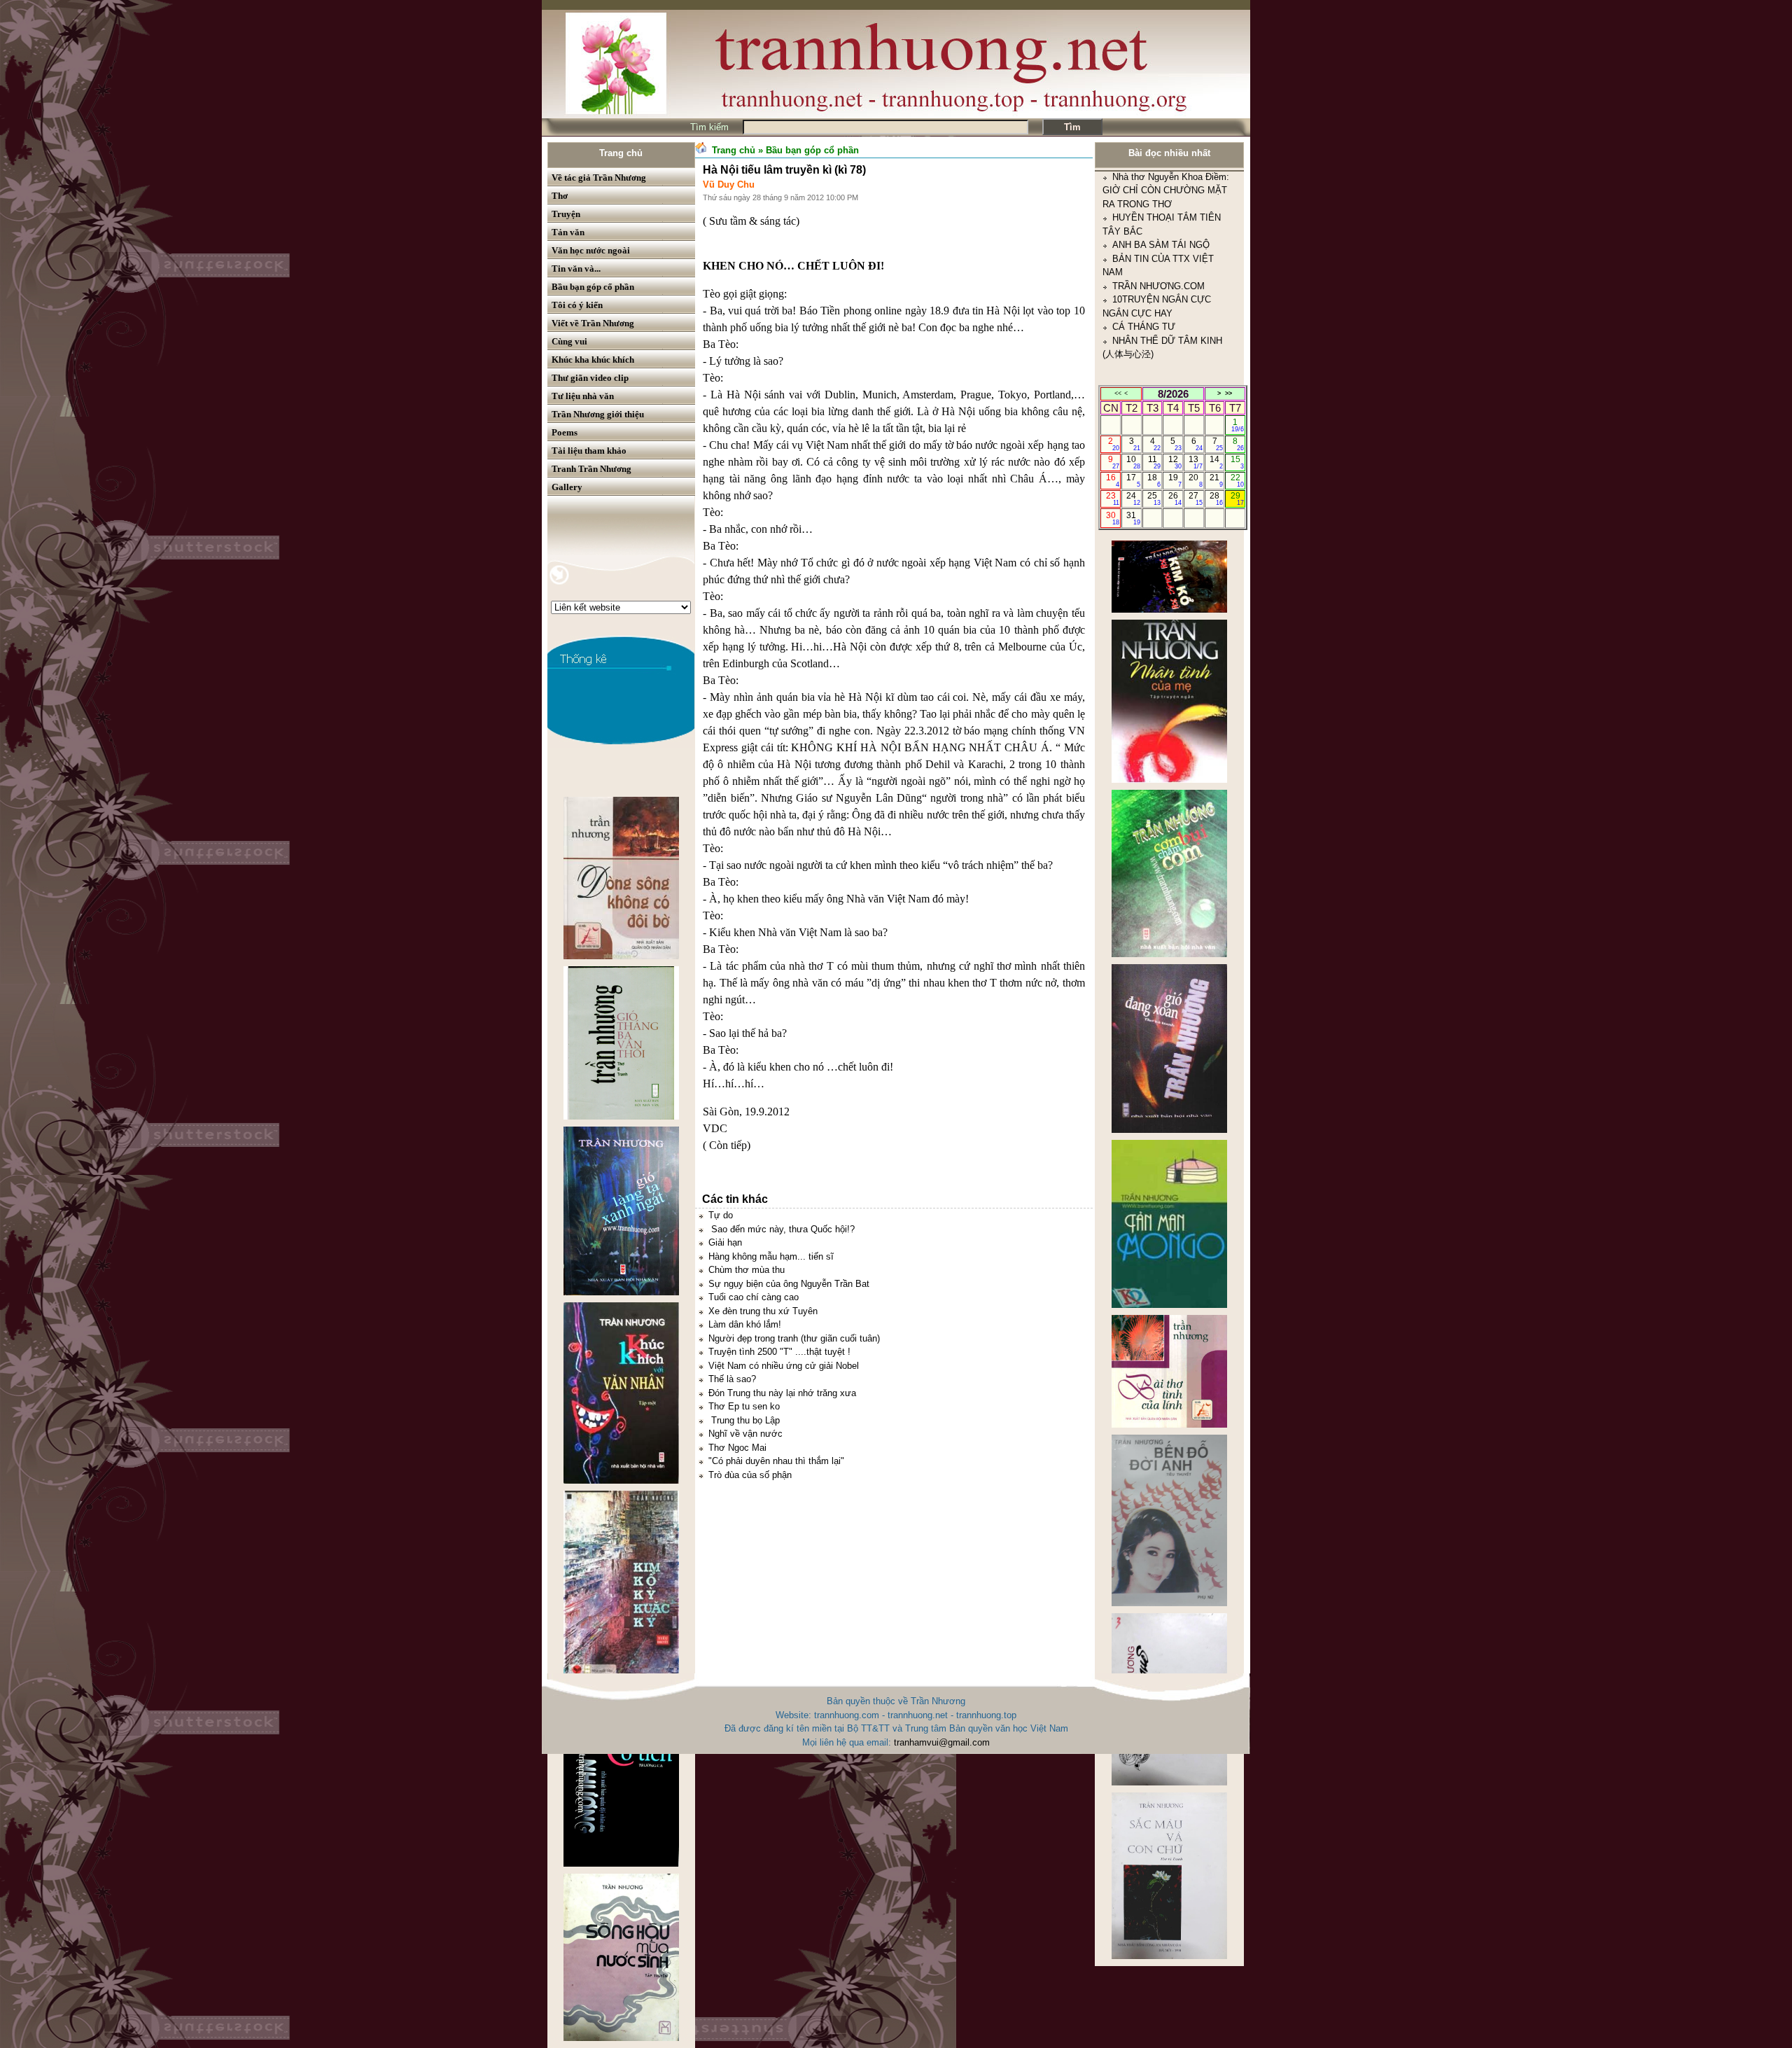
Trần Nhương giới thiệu (598, 414)
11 (1155, 462)
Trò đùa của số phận (750, 1475)
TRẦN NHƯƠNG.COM (1158, 189)
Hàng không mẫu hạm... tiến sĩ (771, 1256)
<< (1118, 393)
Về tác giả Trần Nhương (599, 177)
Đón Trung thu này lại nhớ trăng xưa (782, 1393)
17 (1133, 480)
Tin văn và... (576, 269)
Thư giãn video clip (590, 378)
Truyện (566, 214)
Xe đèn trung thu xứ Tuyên (763, 1311)
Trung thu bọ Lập (744, 1420)
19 (1175, 480)
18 (1154, 480)
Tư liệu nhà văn (583, 396)
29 (1237, 499)
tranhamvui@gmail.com (942, 1742)
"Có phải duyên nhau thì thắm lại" (776, 1461)
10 (1133, 462)
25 (1154, 499)
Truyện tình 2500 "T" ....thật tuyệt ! (779, 1352)
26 (1175, 499)
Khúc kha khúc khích (593, 360)
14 (1216, 462)
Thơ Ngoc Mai (737, 1448)
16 (1113, 480)
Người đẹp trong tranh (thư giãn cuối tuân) (794, 1338)
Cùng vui (569, 341)
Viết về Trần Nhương (593, 323)
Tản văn (568, 232)
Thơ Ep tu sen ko (744, 1406)
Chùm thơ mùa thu (747, 1270)
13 (1195, 462)
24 (1133, 499)
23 (1113, 499)
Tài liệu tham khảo (589, 451)
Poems (565, 432)
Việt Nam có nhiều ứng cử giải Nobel (784, 1366)
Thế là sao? (732, 1379)
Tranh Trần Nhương (591, 469)
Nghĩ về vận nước (745, 1434)
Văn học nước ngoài (591, 250)
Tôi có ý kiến (577, 305)
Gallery (567, 487)
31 (1133, 518)
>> (1228, 393)
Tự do (721, 1215)
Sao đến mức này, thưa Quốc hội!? (782, 1229)
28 (1216, 499)
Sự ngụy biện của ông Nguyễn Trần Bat (789, 1284)
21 (1216, 480)
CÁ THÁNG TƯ (1144, 229)
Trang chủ (621, 153)
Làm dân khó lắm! (745, 1324)
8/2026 (1173, 394)
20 (1195, 480)
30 (1113, 518)
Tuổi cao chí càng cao (754, 1297)
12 (1175, 462)
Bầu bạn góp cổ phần (593, 287)
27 (1195, 499)
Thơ (560, 196)
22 (1237, 480)
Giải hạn (725, 1242)
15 (1237, 462)
